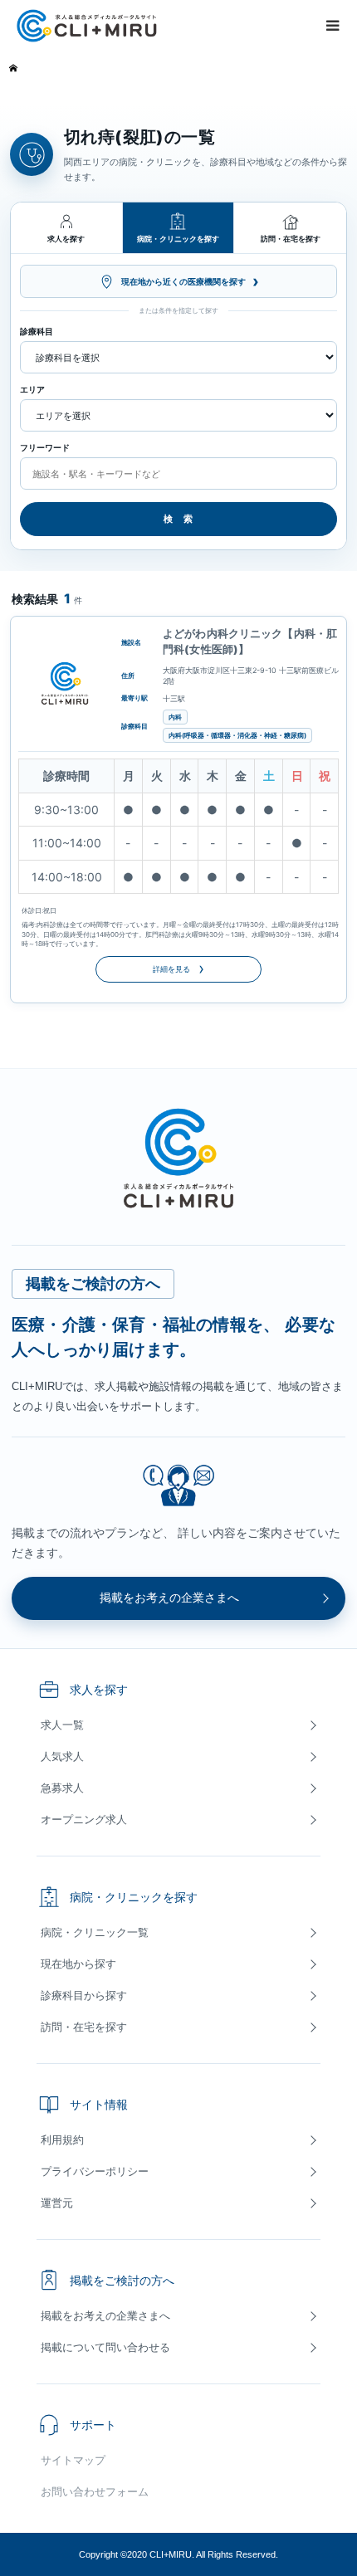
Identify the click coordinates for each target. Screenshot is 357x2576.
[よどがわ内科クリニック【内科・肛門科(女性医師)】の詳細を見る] (65, 684)
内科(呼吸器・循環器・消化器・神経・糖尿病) (237, 735)
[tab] (67, 228)
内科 (175, 717)
